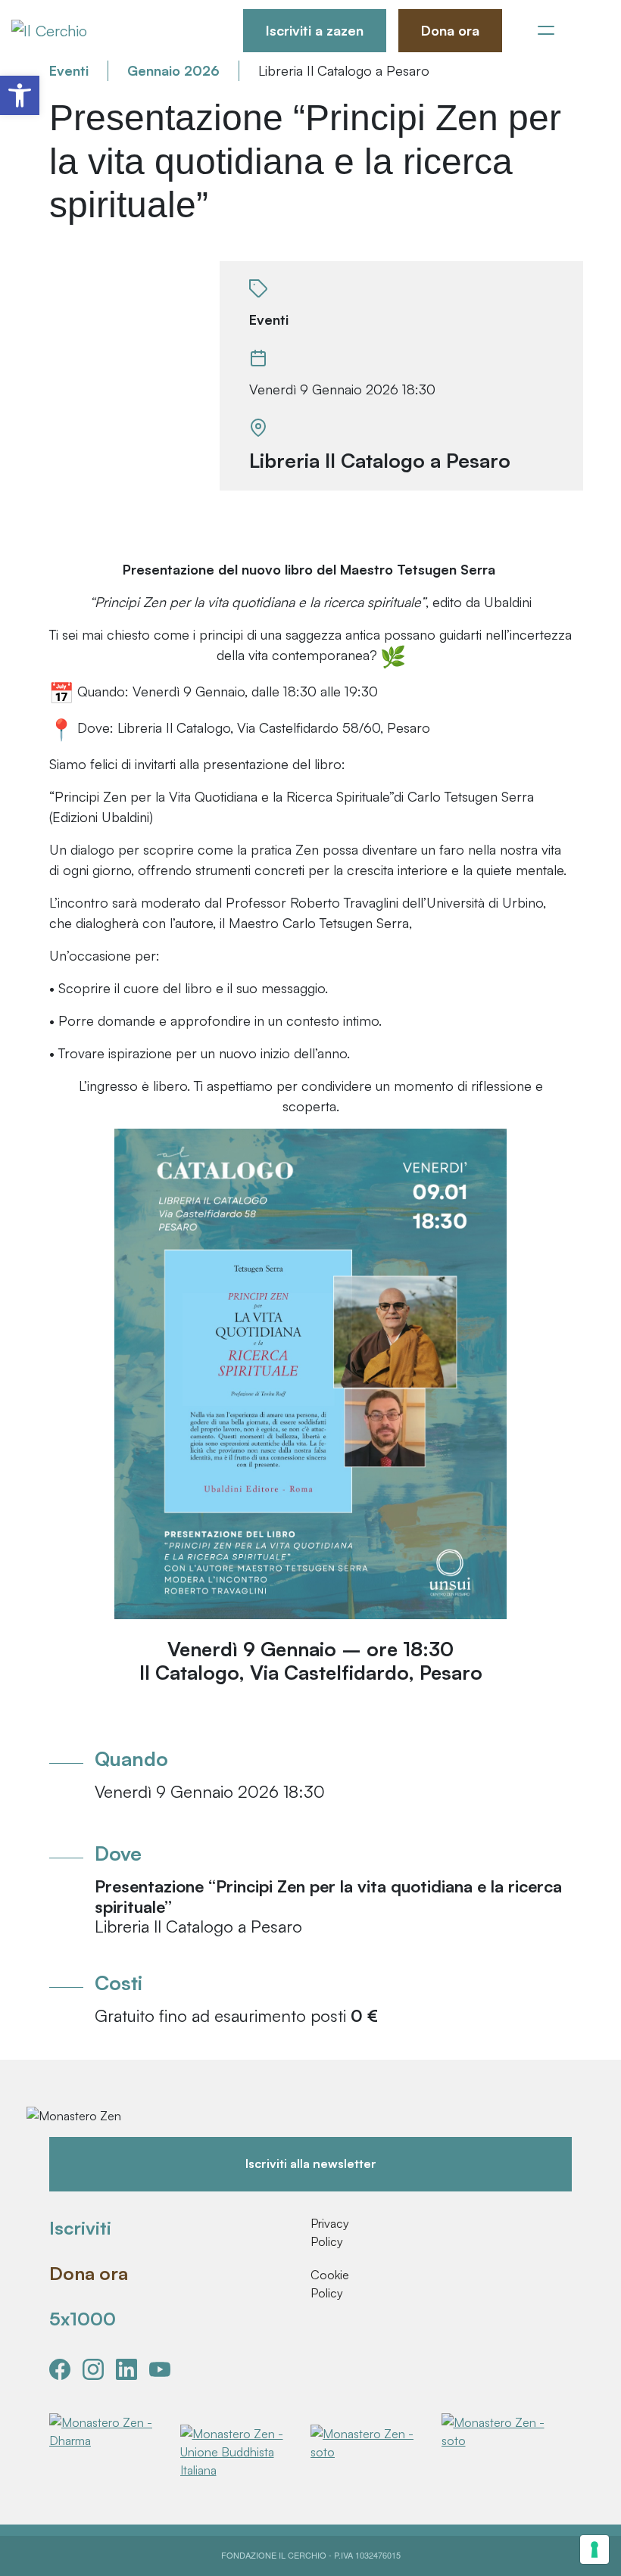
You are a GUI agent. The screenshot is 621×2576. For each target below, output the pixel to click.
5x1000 (83, 2319)
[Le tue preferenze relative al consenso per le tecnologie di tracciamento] (594, 2550)
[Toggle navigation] (546, 30)
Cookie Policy (329, 2284)
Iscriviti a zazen (315, 30)
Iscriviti (80, 2228)
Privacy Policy (329, 2232)
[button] (20, 95)
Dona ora (450, 30)
